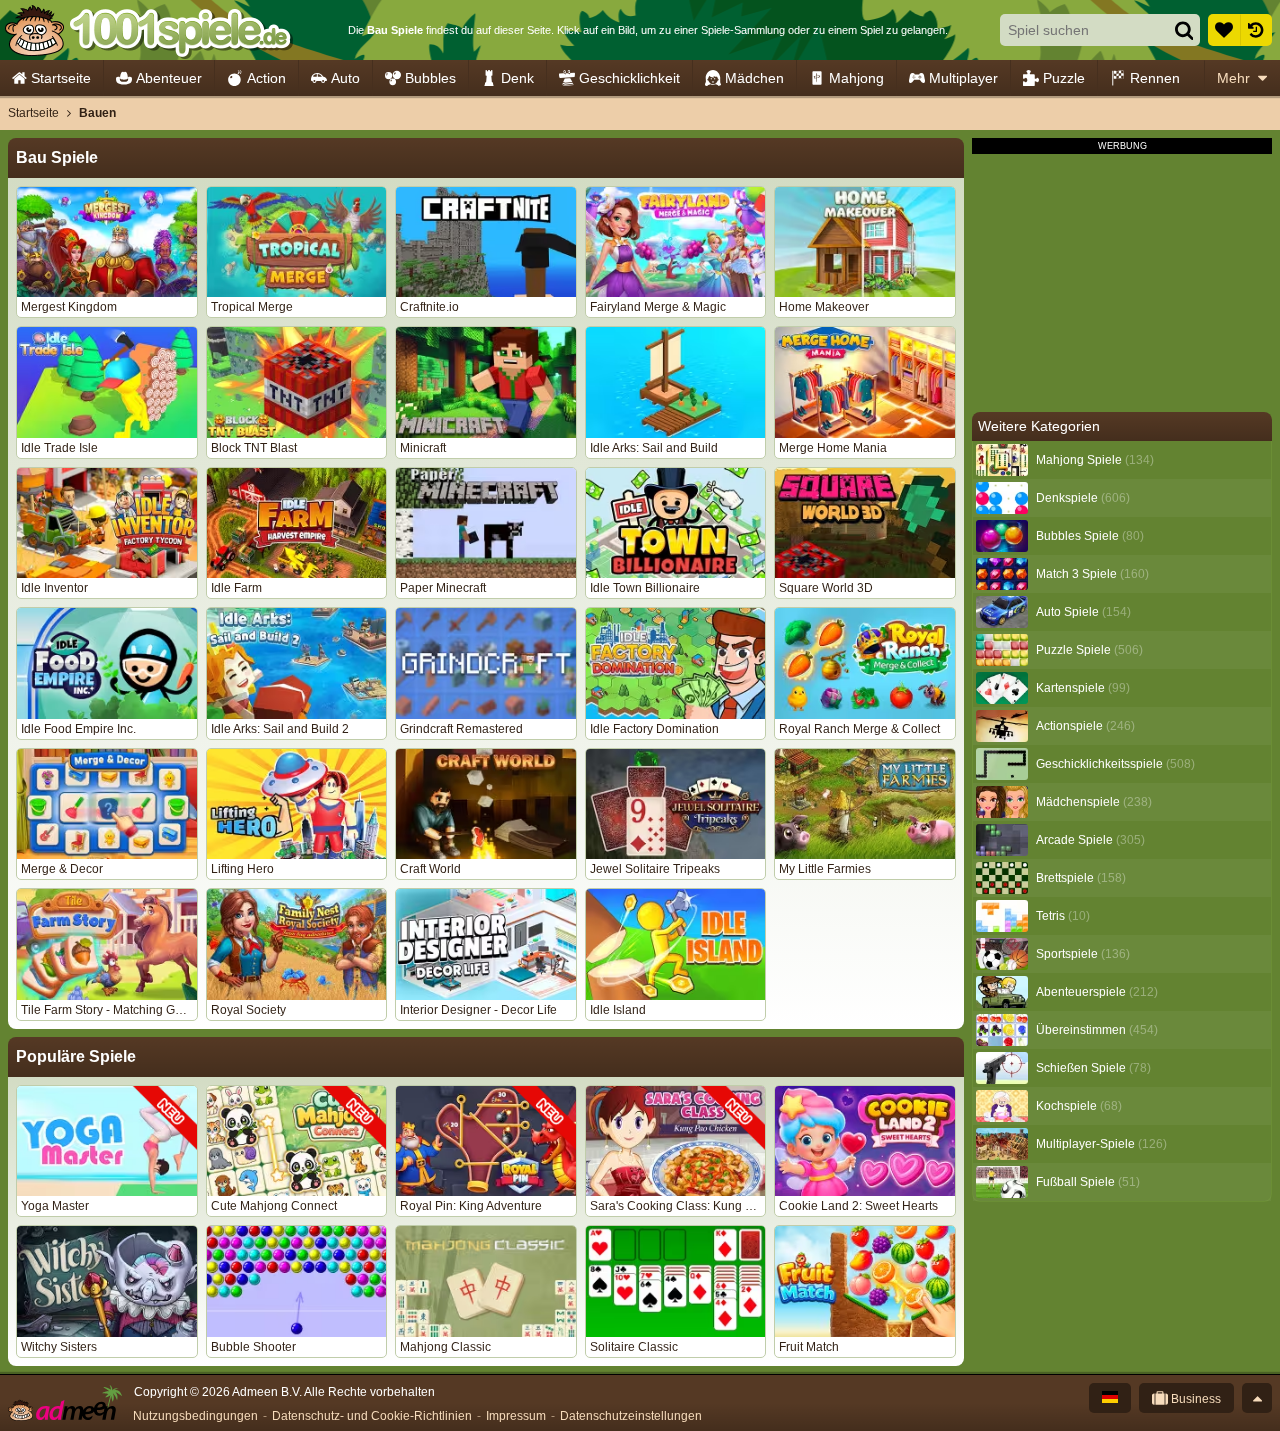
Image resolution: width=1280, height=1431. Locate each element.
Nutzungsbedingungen (195, 1416)
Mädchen (754, 78)
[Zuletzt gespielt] (1256, 30)
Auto (345, 78)
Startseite (61, 78)
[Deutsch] (1110, 1398)
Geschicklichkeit (629, 78)
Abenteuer (169, 78)
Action (266, 78)
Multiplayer (963, 78)
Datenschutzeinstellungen (631, 1416)
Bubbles (430, 78)
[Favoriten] (1224, 30)
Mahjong (856, 78)
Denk (517, 78)
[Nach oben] (1257, 1398)
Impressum (516, 1416)
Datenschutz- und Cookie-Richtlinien (372, 1416)
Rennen (1155, 78)
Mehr (1233, 78)
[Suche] (1184, 30)
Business (1194, 1399)
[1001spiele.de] (147, 30)
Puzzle (1064, 78)
